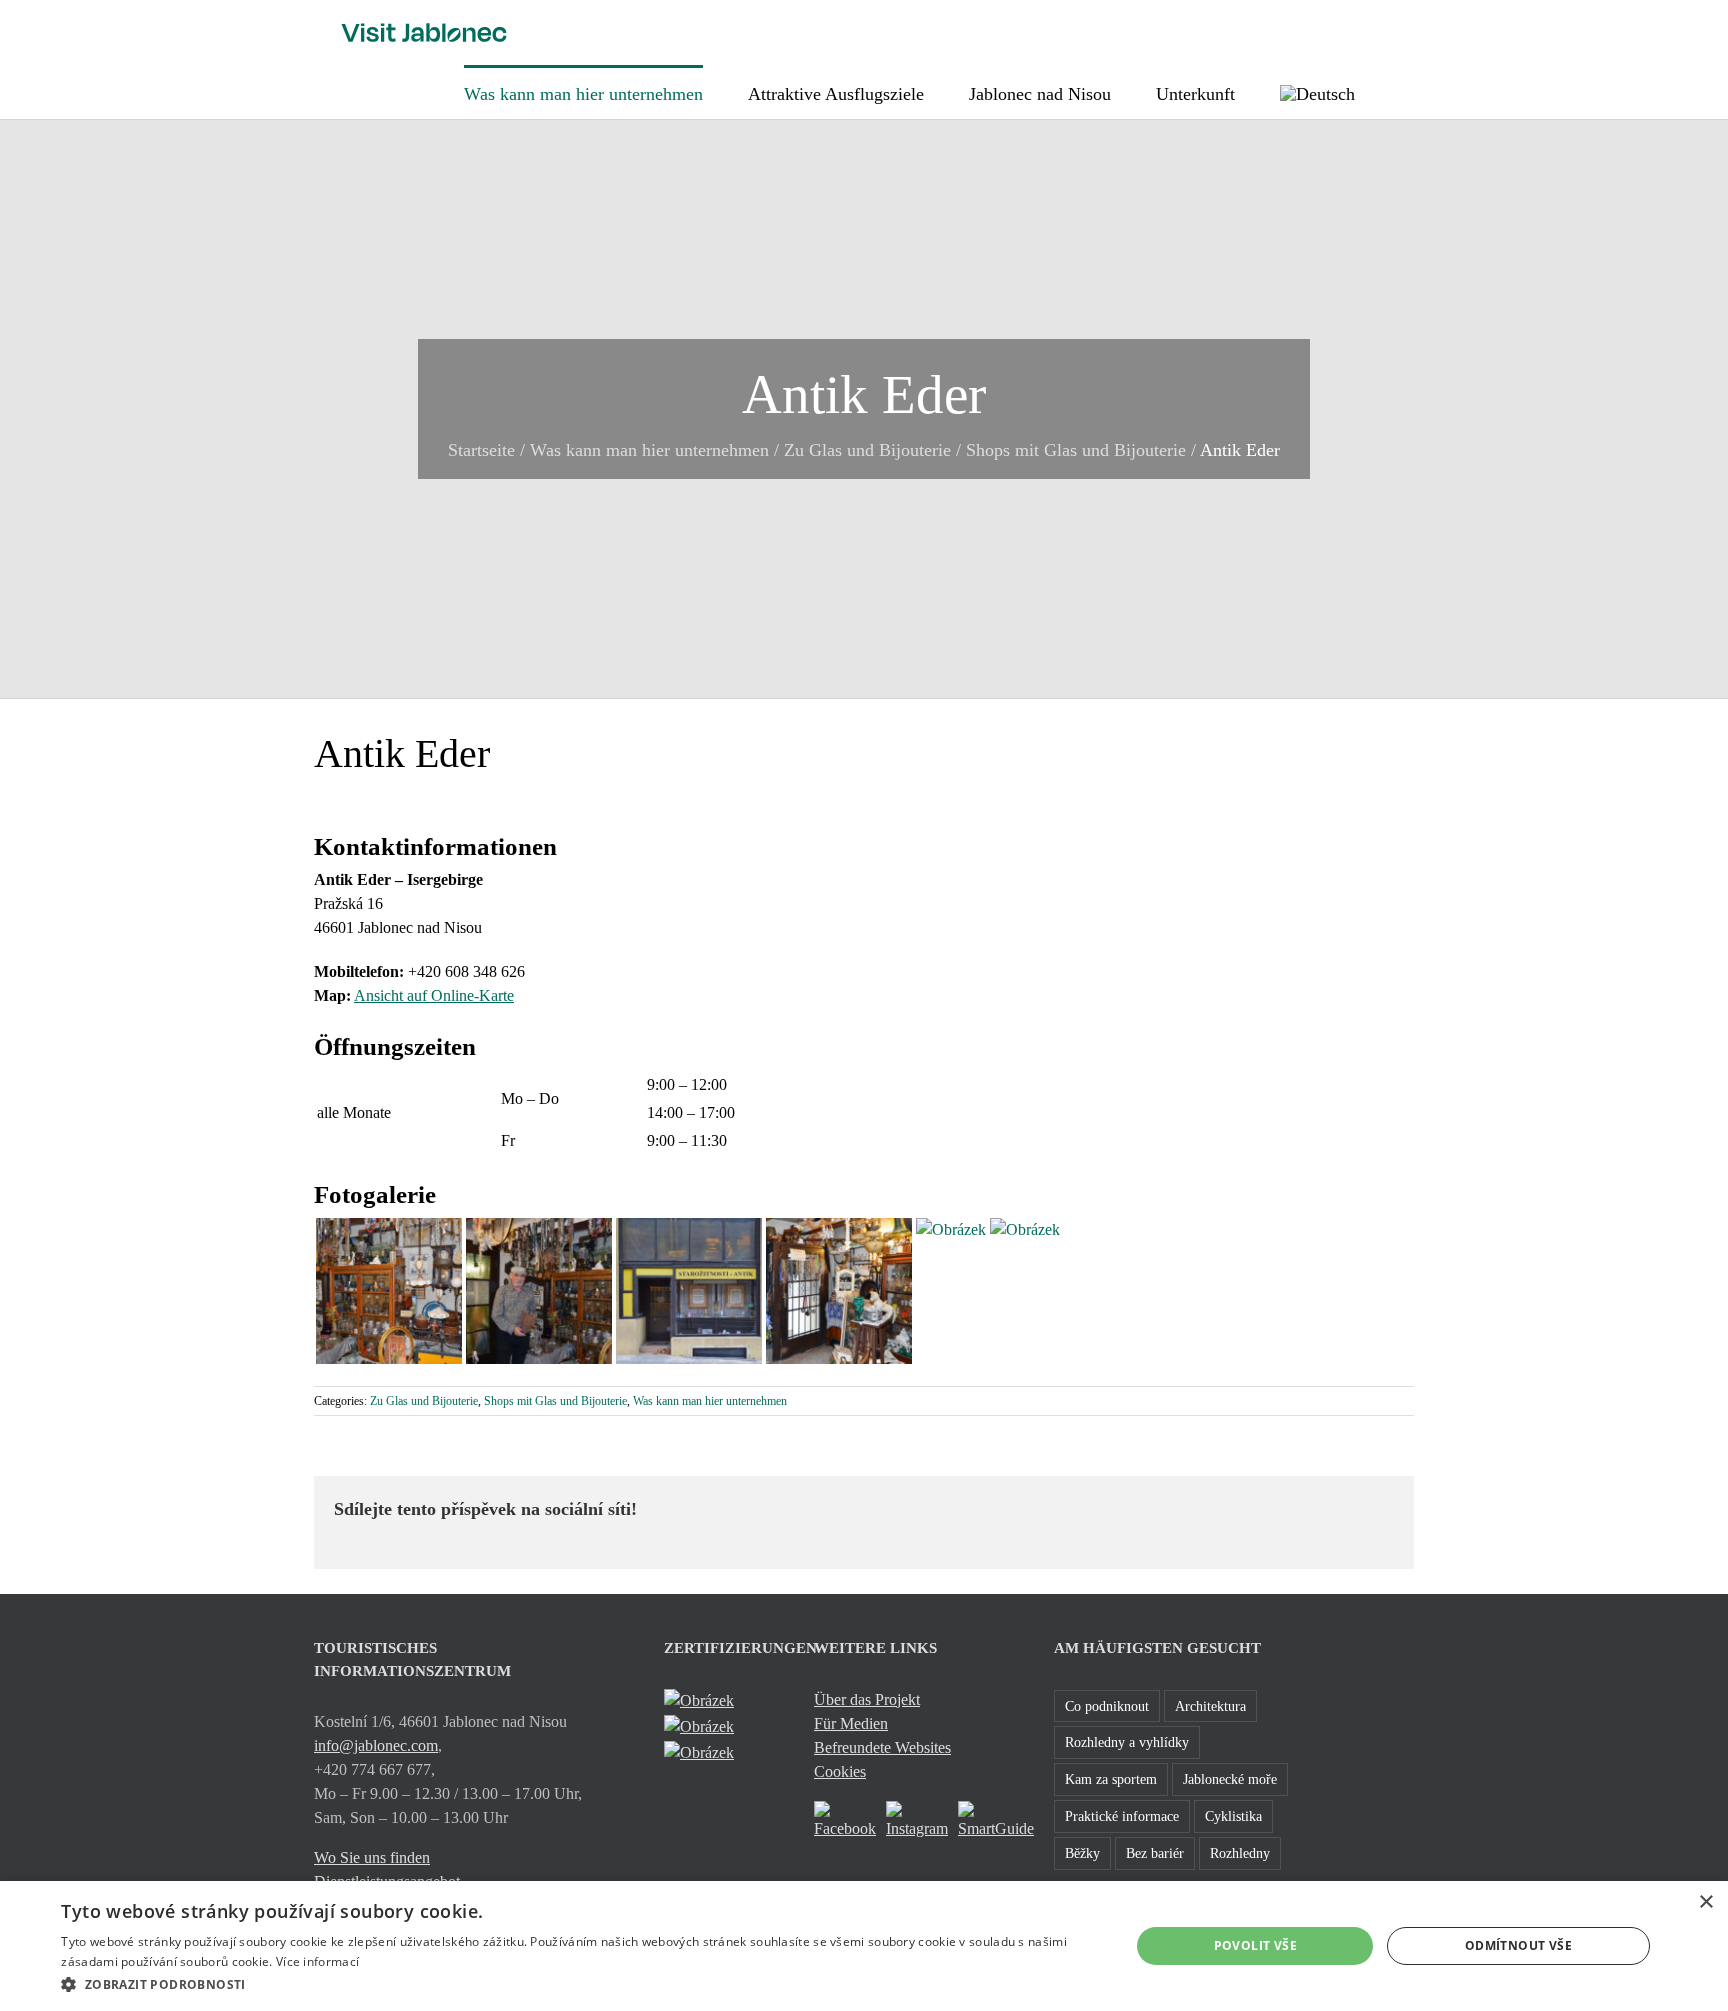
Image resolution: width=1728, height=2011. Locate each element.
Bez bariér (1155, 1853)
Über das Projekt (867, 1699)
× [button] (1705, 1902)
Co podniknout (1107, 1706)
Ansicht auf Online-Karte (434, 995)
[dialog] (864, 1946)
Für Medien (851, 1723)
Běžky (1082, 1853)
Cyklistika (1233, 1816)
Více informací (317, 1961)
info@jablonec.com (376, 1745)
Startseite (481, 450)
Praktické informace (1122, 1816)
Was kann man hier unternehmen (649, 450)
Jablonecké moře (1230, 1779)
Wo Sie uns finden (372, 1857)
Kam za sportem (1111, 1779)
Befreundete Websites (882, 1747)
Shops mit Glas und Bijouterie (1076, 450)
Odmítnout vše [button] (1518, 1945)
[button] (1407, 92)
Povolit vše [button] (1255, 1945)
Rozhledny (1240, 1853)
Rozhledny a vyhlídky (1127, 1742)
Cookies (840, 1771)
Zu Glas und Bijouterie (867, 450)
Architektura (1210, 1706)
